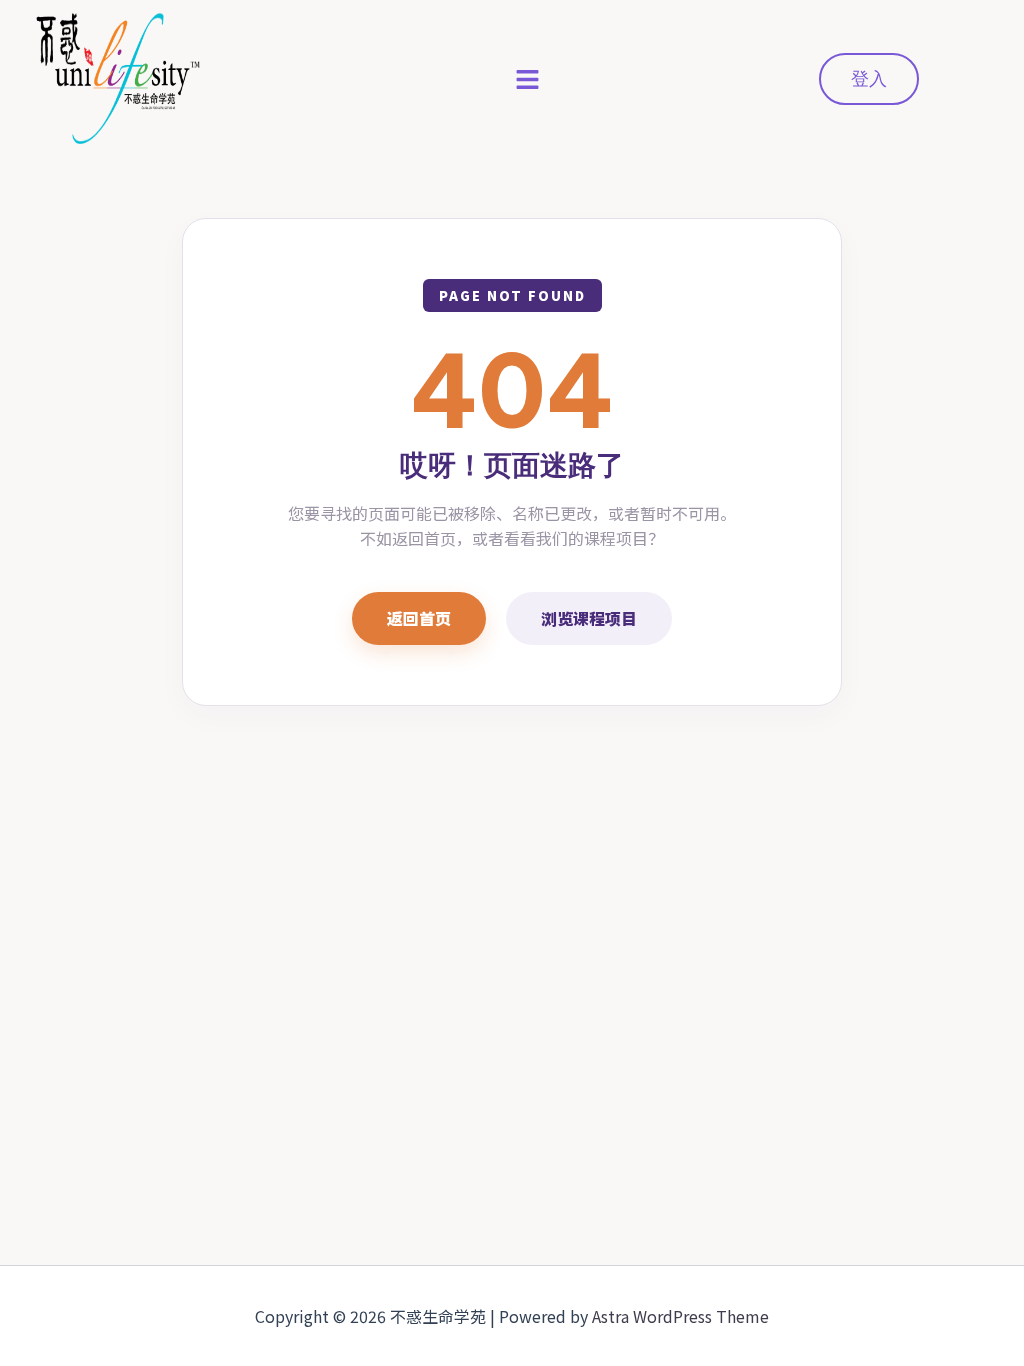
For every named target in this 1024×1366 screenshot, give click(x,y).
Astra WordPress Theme (680, 1316)
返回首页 (419, 618)
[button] (528, 79)
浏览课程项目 (589, 618)
